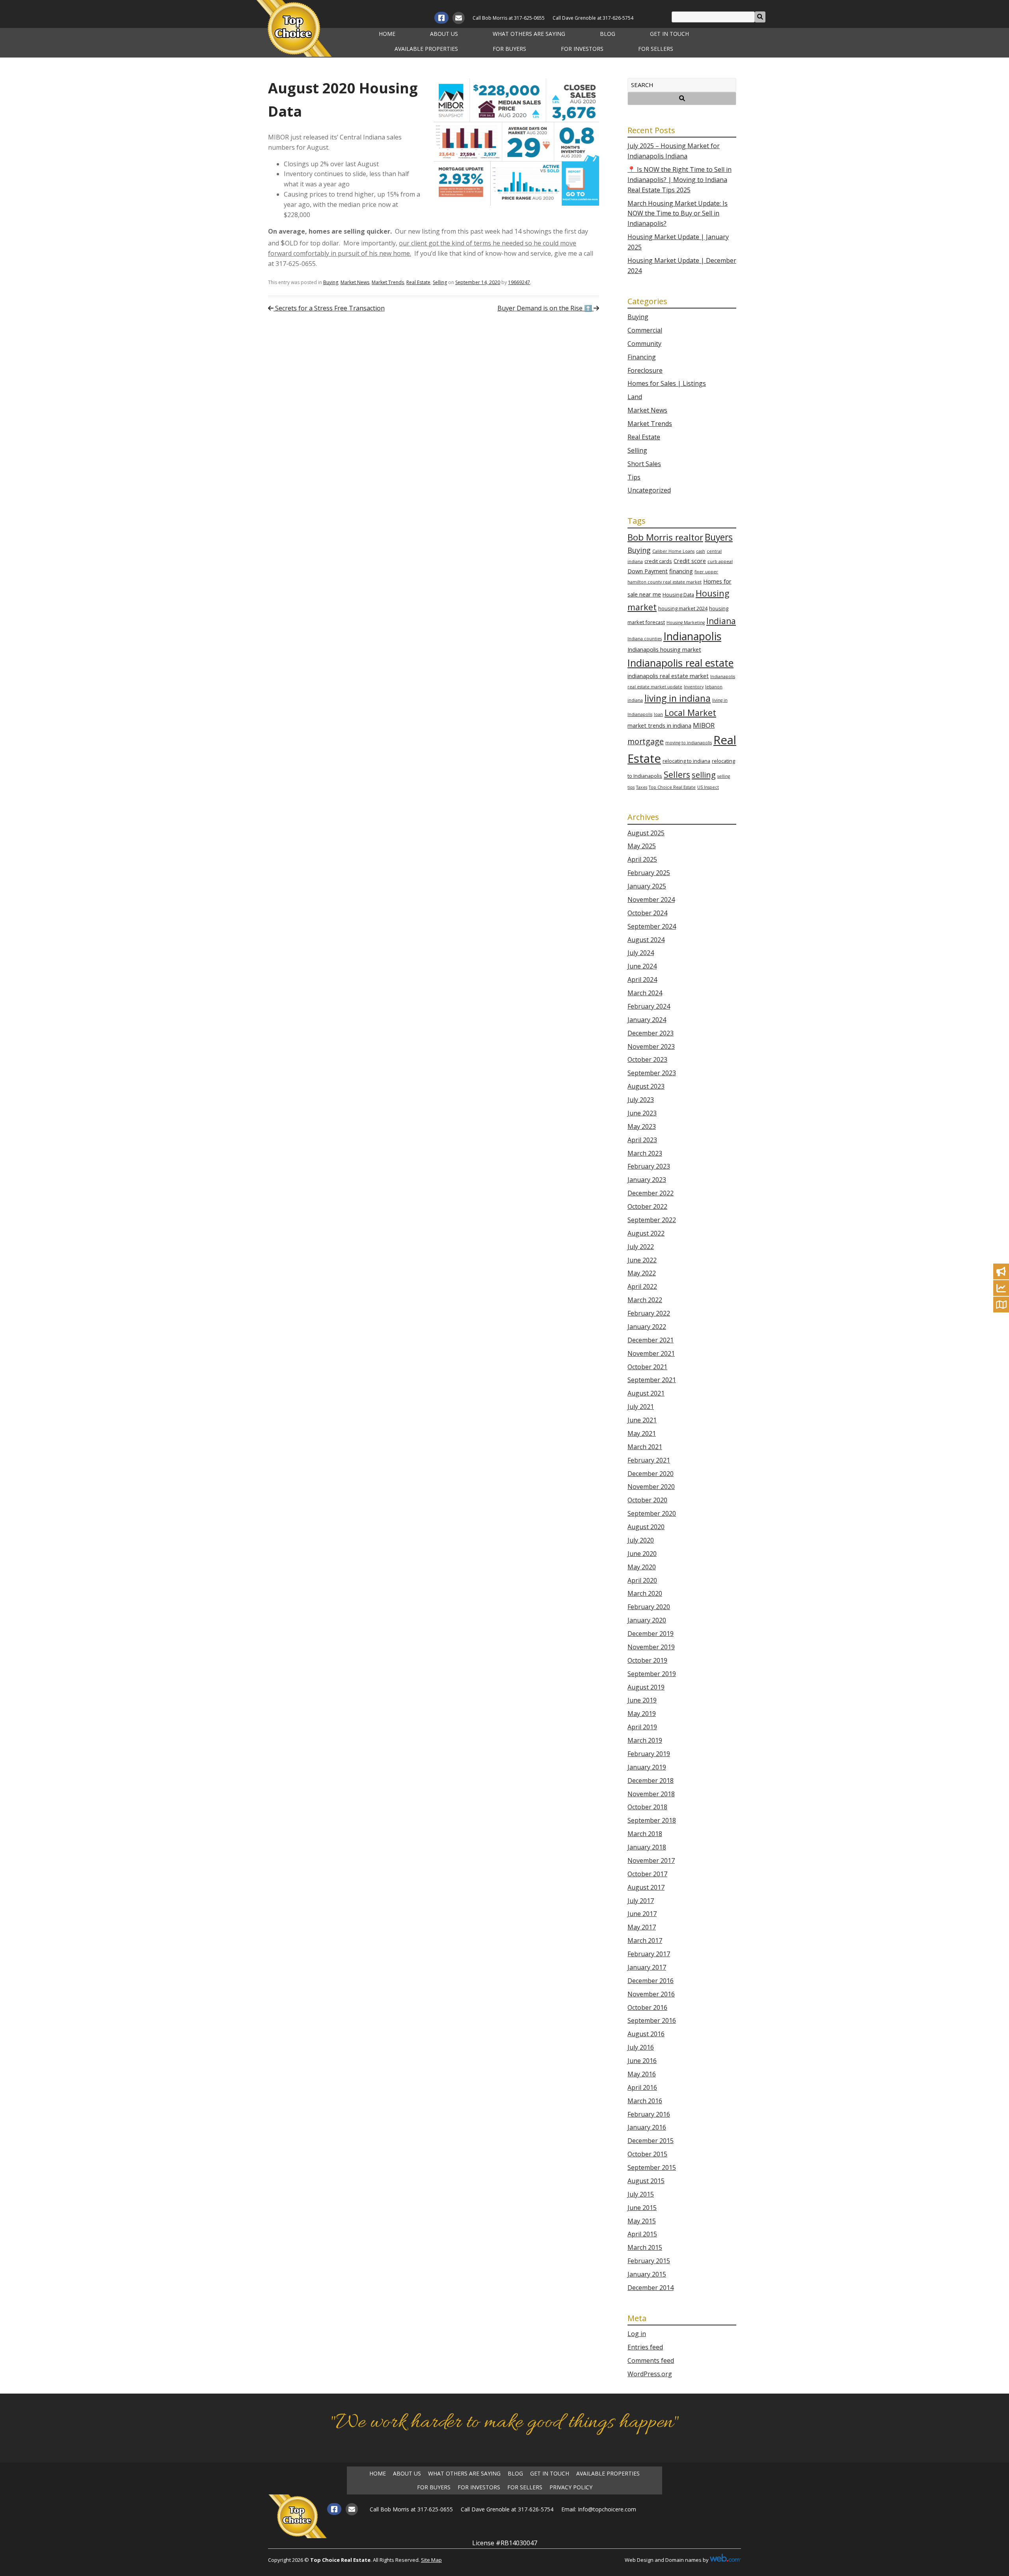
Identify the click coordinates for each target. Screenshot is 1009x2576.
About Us (444, 34)
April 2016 (642, 2087)
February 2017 (649, 1954)
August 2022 (646, 1233)
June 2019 (642, 1700)
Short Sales (644, 464)
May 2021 (642, 1433)
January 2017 (647, 1967)
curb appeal (720, 561)
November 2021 (651, 1353)
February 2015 (649, 2261)
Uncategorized (649, 490)
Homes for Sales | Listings (667, 383)
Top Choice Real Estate (672, 787)
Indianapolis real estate (680, 663)
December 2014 (651, 2288)
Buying (331, 282)
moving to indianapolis (689, 743)
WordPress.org (650, 2374)
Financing (642, 357)
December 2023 (651, 1033)
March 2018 (645, 1834)
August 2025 (646, 833)
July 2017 (641, 1901)
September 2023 (652, 1073)
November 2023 (651, 1046)
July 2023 (641, 1100)
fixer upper (706, 572)
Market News (355, 282)
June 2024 (642, 966)
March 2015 (645, 2247)
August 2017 (646, 1887)
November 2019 (651, 1647)
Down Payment (648, 571)
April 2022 (642, 1286)
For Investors (582, 49)
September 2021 (652, 1380)
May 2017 (642, 1927)
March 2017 (645, 1940)
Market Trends (388, 282)
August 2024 (646, 940)
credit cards (658, 561)
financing (681, 571)
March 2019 (645, 1740)
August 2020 (646, 1527)
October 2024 (647, 913)
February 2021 (649, 1460)
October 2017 (647, 1874)
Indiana (721, 621)
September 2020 (652, 1513)
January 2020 (647, 1620)
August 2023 (646, 1086)
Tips (634, 477)
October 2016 (647, 2007)
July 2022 (641, 1247)
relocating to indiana (686, 761)
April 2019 (642, 1727)
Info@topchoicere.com (607, 2509)
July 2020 (641, 1540)
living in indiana (678, 698)
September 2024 (652, 926)
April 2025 (642, 859)
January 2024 (647, 1020)
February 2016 (649, 2114)
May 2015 (642, 2221)
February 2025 (649, 873)
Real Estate (418, 282)
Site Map (431, 2560)
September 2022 (652, 1220)
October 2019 (647, 1660)
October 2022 (647, 1206)
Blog (608, 34)
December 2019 (651, 1634)
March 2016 (645, 2101)
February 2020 (649, 1607)
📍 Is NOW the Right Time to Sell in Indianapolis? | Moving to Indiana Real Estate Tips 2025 (679, 180)
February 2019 (649, 1754)
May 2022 (642, 1273)
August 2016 (646, 2034)
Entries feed (645, 2347)
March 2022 (645, 1300)
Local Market (690, 713)
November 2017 (651, 1860)
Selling (440, 282)
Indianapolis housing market (664, 650)
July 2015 (641, 2194)
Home (387, 34)
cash (701, 551)
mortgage (646, 741)
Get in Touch (669, 34)
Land (635, 397)
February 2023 (649, 1166)
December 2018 (651, 1781)
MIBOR (704, 725)
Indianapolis (692, 636)
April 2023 (642, 1140)
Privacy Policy (571, 2487)
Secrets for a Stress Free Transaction (329, 308)
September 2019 (652, 1674)
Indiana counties (645, 639)
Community (644, 344)
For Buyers (509, 49)
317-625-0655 (529, 18)
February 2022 (649, 1313)
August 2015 (646, 2181)
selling (704, 775)
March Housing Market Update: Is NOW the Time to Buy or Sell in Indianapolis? (678, 214)
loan (658, 714)
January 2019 (647, 1767)
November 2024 (651, 900)
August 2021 (646, 1393)
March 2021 (645, 1447)
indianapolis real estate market (668, 676)
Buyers (719, 537)
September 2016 (652, 2020)
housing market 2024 (683, 608)
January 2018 (647, 1847)
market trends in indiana (659, 726)
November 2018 (651, 1794)
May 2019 (642, 1714)
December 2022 (651, 1193)
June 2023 (642, 1113)
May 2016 (642, 2074)
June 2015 (642, 2208)
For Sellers (656, 49)
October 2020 (647, 1500)
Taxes (642, 787)
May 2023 (642, 1126)
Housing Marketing (686, 623)
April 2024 (642, 979)
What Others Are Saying (529, 34)
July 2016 (641, 2047)
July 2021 (641, 1407)
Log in (637, 2334)
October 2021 (647, 1367)
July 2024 (641, 953)
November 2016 (651, 1994)
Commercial (645, 330)
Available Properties (426, 49)
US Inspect (708, 787)
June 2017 (642, 1914)
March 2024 (645, 993)
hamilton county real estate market (665, 582)
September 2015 (652, 2167)
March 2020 (645, 1593)
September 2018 (652, 1820)
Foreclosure (645, 370)
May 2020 (642, 1567)
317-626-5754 (618, 18)
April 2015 (642, 2234)
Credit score (690, 561)
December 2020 (651, 1474)
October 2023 (647, 1059)
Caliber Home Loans (673, 551)
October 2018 (647, 1807)
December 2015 (651, 2141)
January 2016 (647, 2127)
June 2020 (642, 1554)
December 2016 (651, 1981)
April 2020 (642, 1580)
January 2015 (647, 2274)
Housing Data (678, 595)
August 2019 (646, 1687)
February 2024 (649, 1006)
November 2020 (651, 1487)
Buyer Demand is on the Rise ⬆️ (545, 308)
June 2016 (642, 2061)
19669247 (519, 282)
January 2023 (647, 1180)
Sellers (677, 774)
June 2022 (642, 1260)
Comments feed (651, 2360)
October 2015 (647, 2154)
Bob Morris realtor (665, 537)
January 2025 (647, 886)
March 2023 (645, 1153)
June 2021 (642, 1420)
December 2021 (651, 1340)
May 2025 (642, 846)
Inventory (694, 687)
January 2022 (647, 1327)
